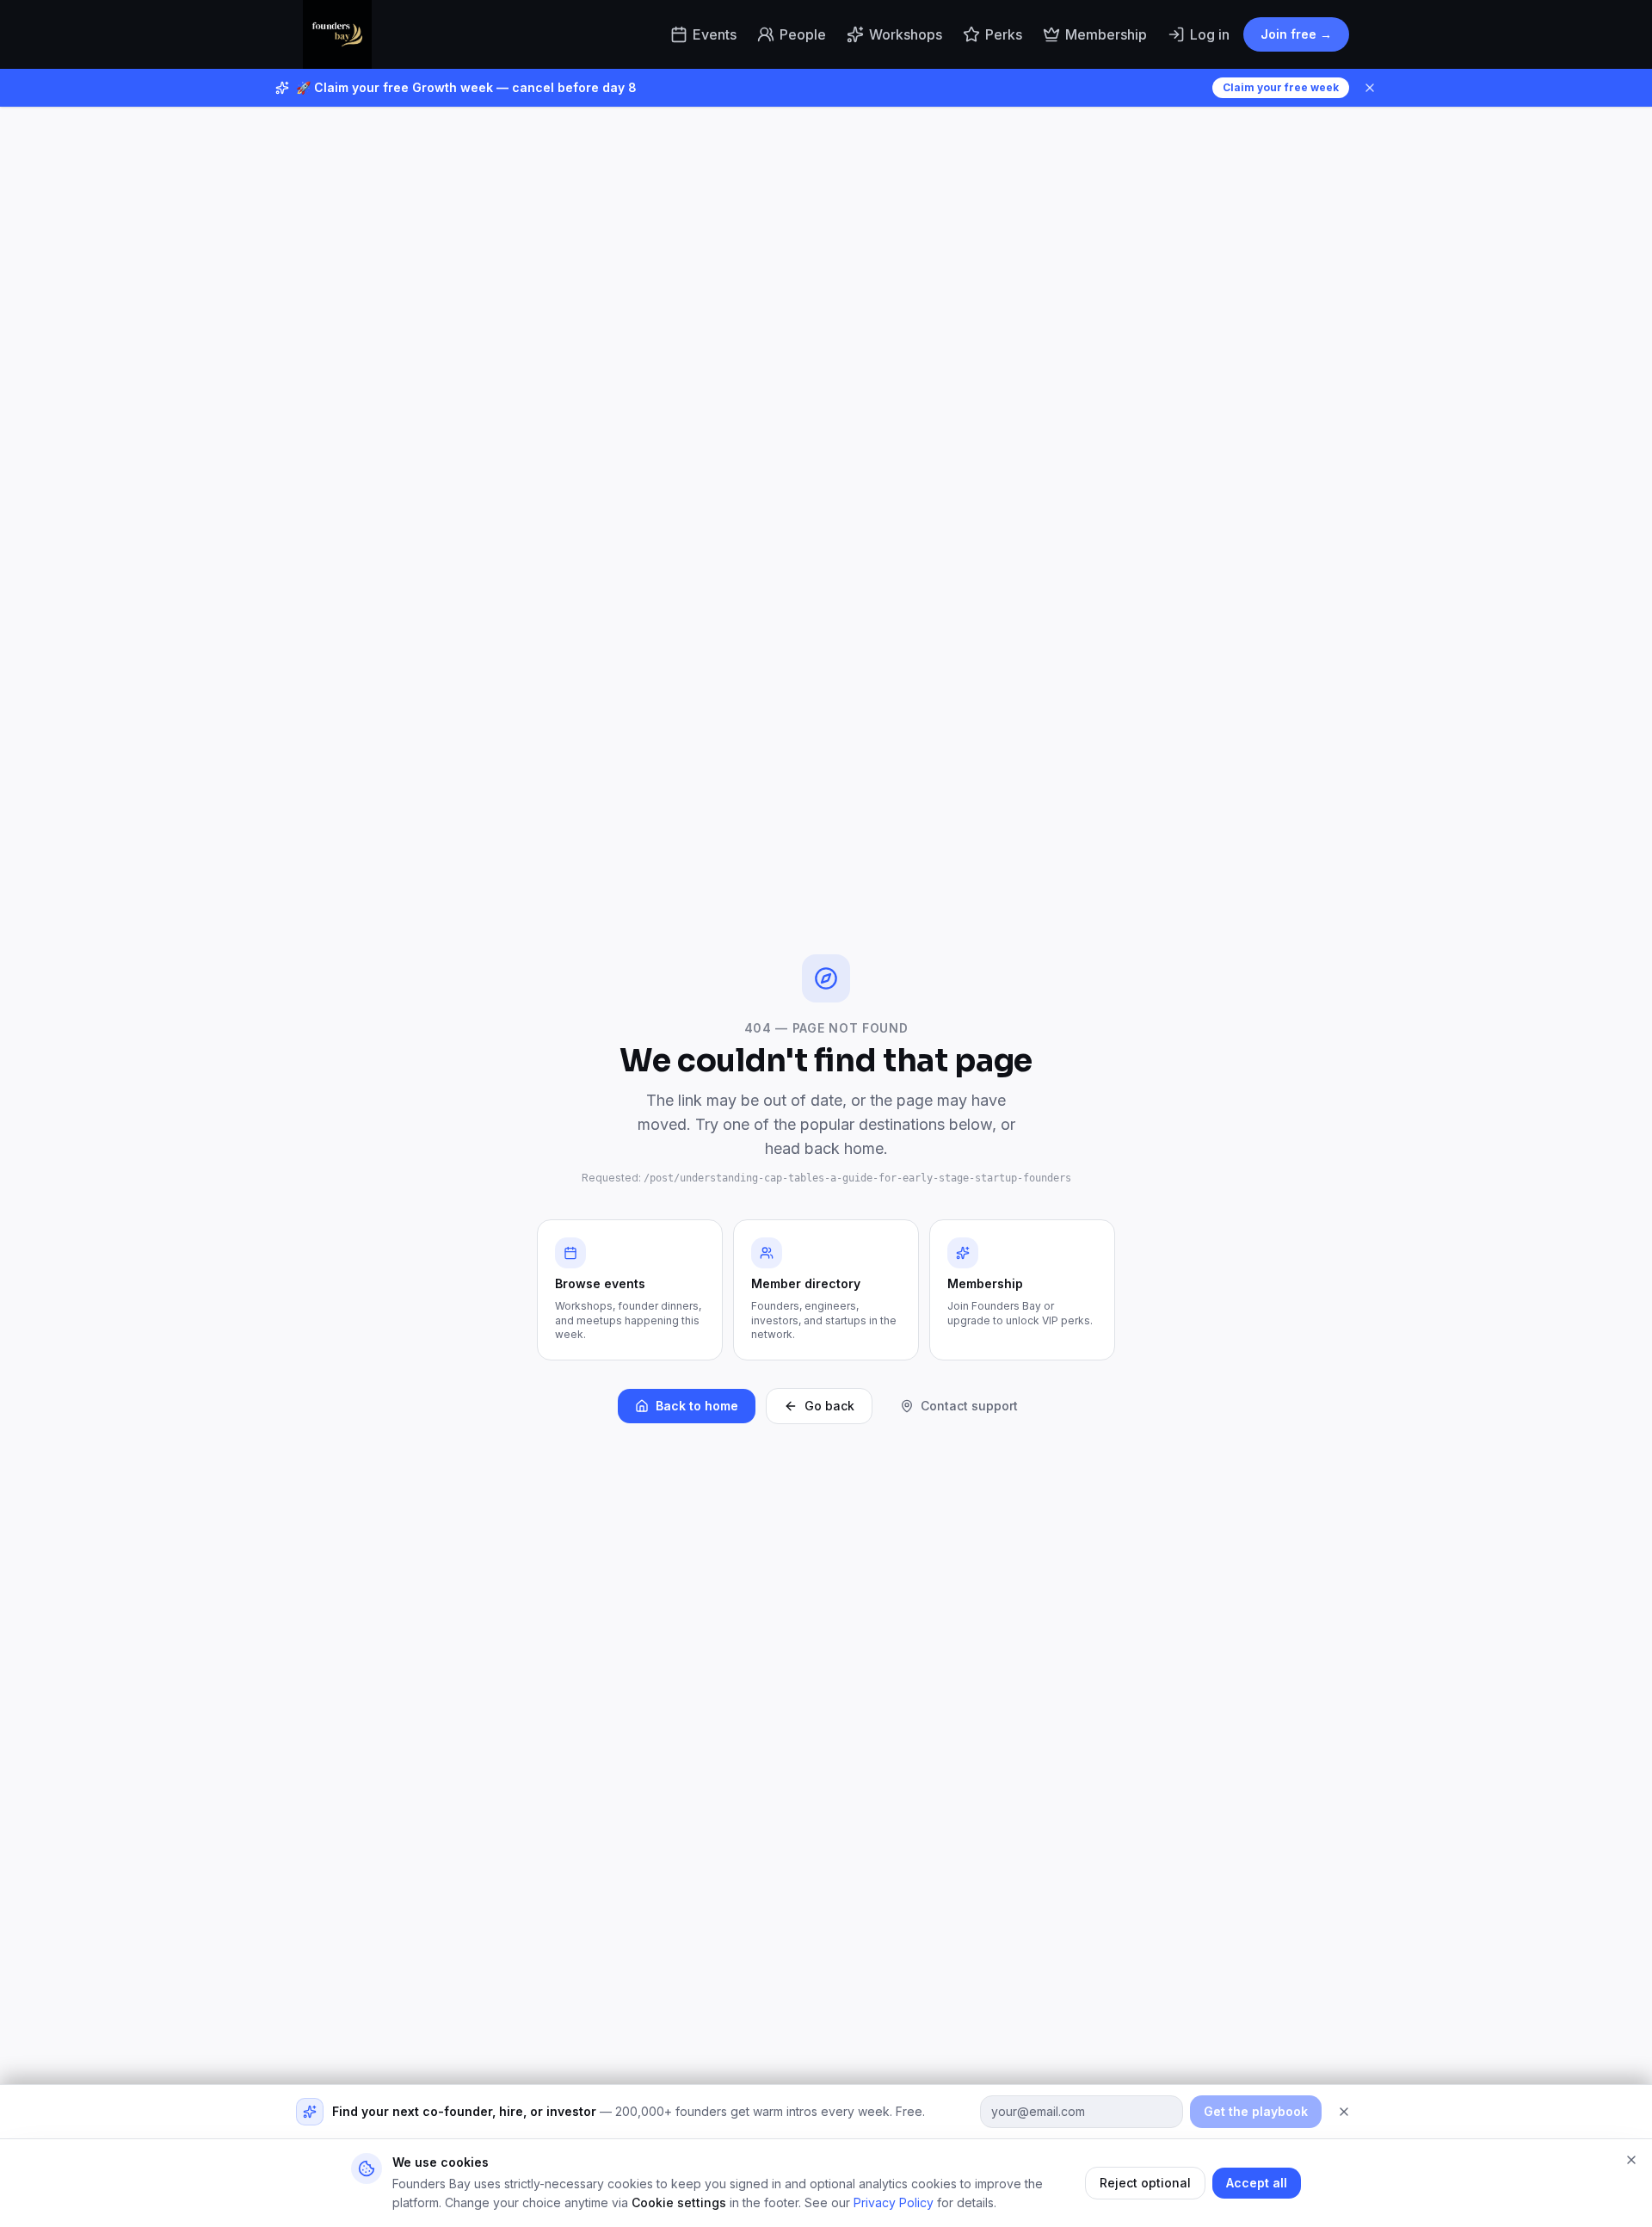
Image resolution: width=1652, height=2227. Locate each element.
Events (715, 34)
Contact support (969, 1406)
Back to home (697, 1406)
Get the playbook (1256, 2111)
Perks (1004, 34)
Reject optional (1145, 2183)
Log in (1210, 34)
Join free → (1296, 34)
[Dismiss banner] (1370, 88)
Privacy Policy (894, 2202)
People (803, 34)
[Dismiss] (1344, 2112)
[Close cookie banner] (1631, 2160)
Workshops (906, 34)
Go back (829, 1406)
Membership (1106, 34)
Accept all (1257, 2183)
